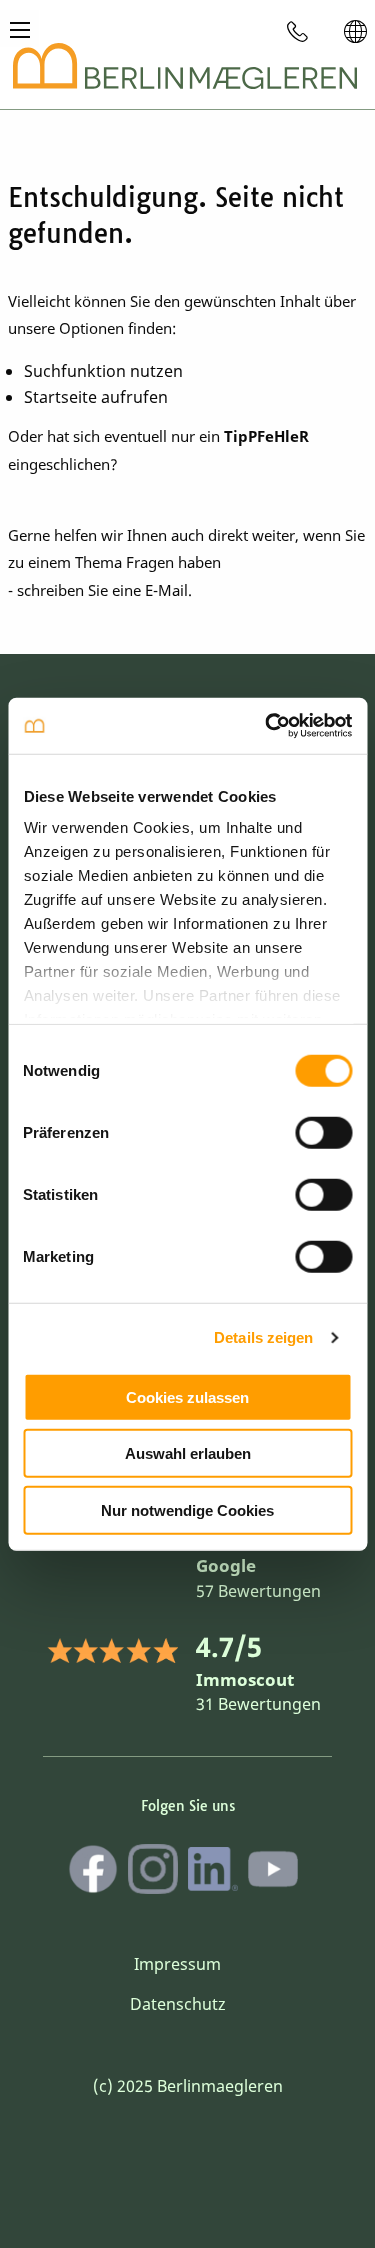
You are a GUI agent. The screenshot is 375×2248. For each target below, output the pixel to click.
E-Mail (166, 590)
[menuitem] (298, 31)
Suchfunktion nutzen (103, 371)
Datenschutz (178, 2004)
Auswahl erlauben (188, 1453)
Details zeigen (263, 1337)
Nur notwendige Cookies (187, 1509)
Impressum (177, 1964)
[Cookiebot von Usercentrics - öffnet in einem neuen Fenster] (267, 726)
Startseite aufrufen (96, 397)
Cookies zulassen (187, 1396)
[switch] (323, 1132)
